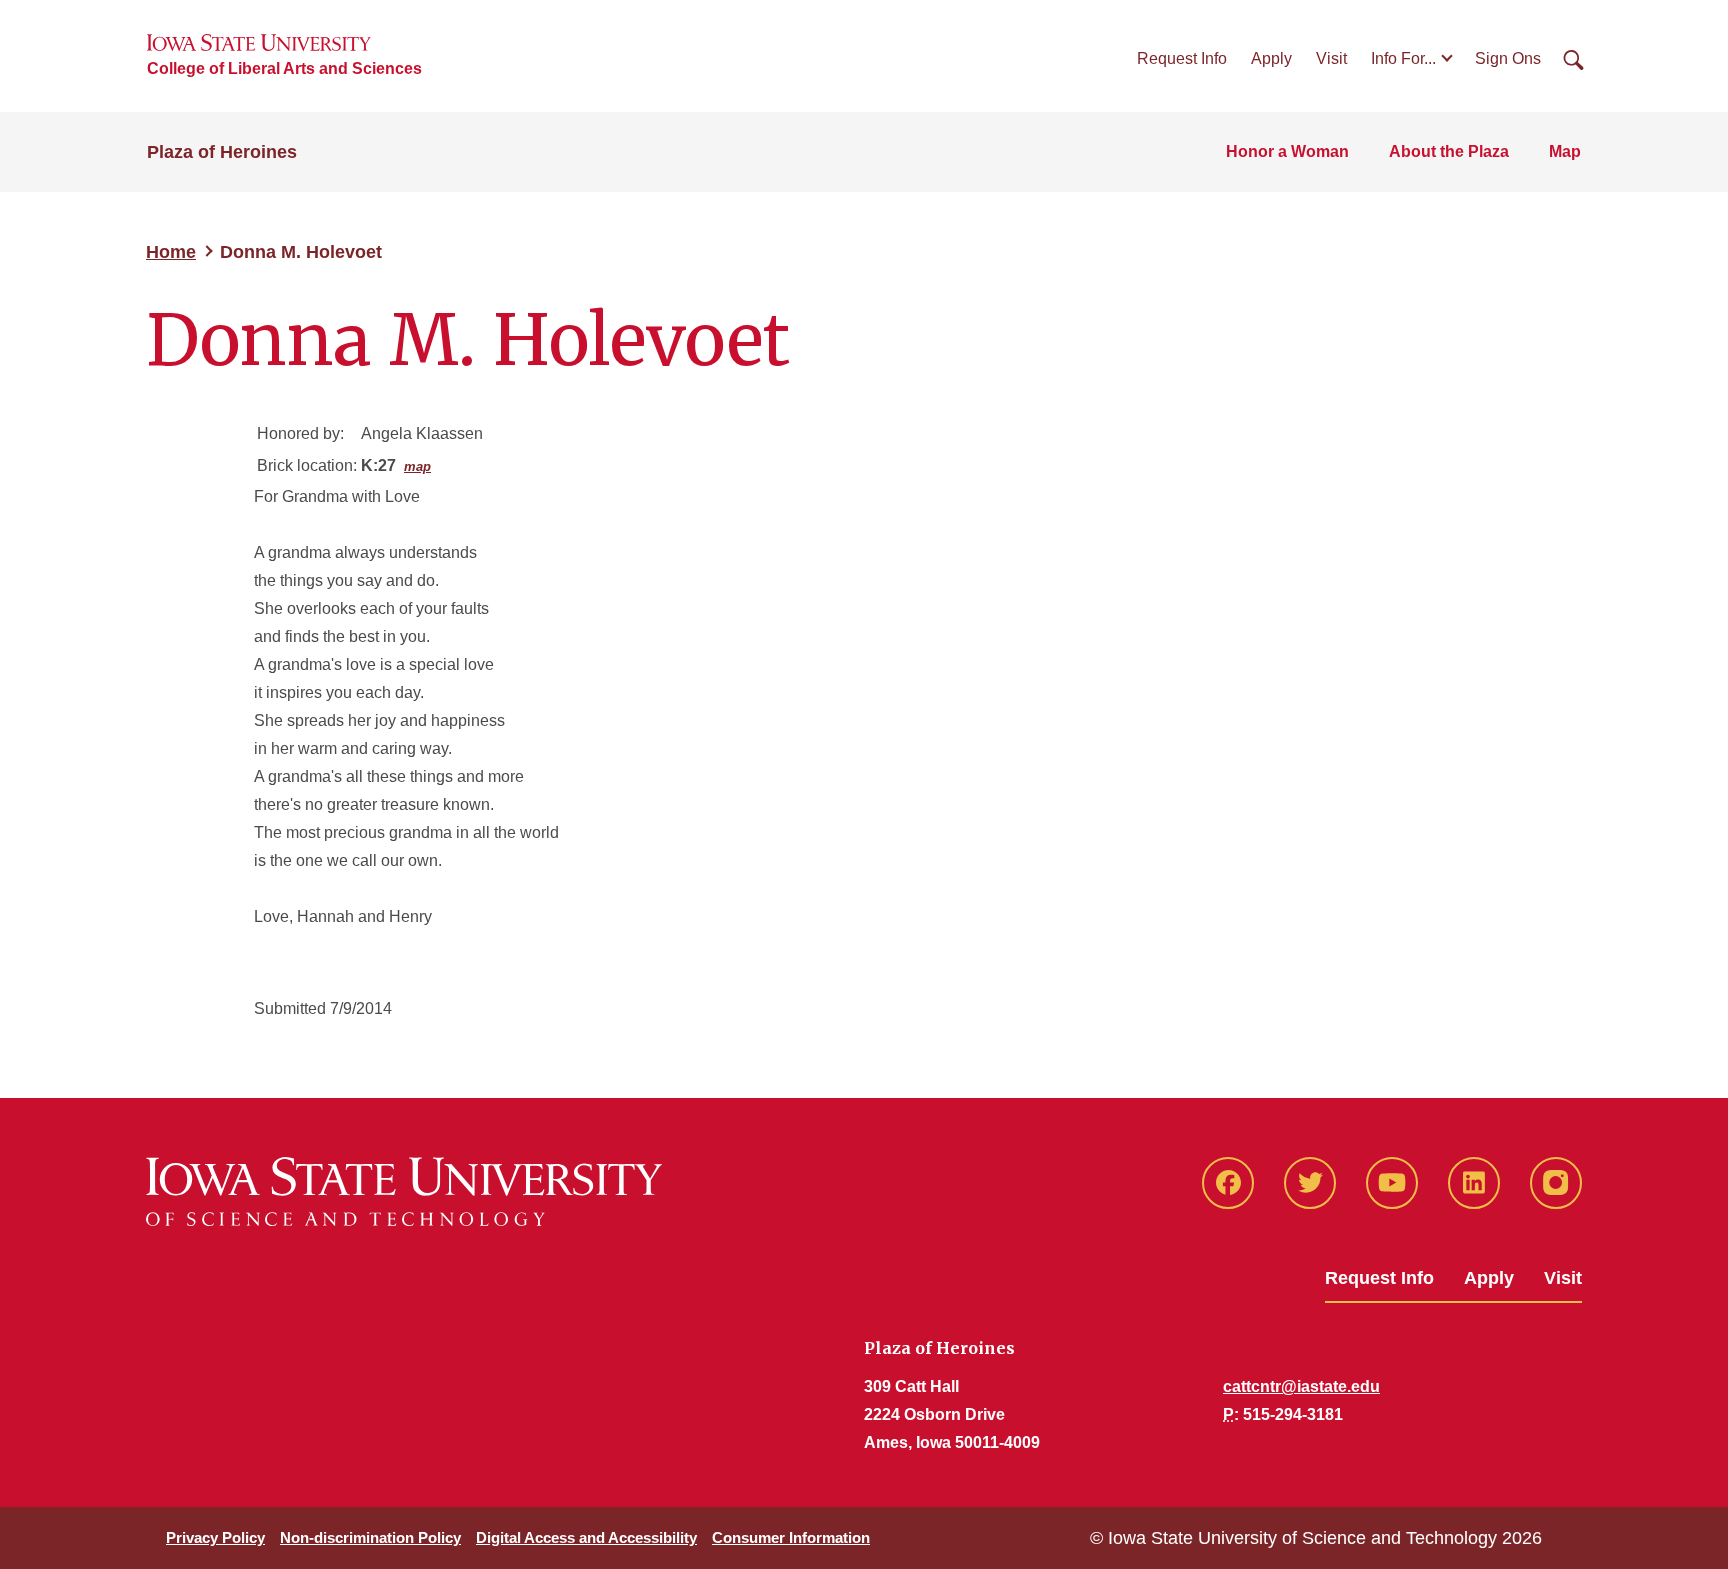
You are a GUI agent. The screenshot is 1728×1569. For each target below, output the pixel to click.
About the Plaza (1449, 151)
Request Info (1182, 58)
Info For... (1403, 58)
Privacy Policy (215, 1537)
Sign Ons (1508, 58)
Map (1565, 151)
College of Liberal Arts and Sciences (284, 68)
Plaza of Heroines (222, 152)
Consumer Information (791, 1537)
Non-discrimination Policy (370, 1537)
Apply (1271, 58)
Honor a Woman (1287, 151)
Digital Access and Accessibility (586, 1537)
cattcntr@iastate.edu (1301, 1386)
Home (171, 252)
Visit (1331, 58)
